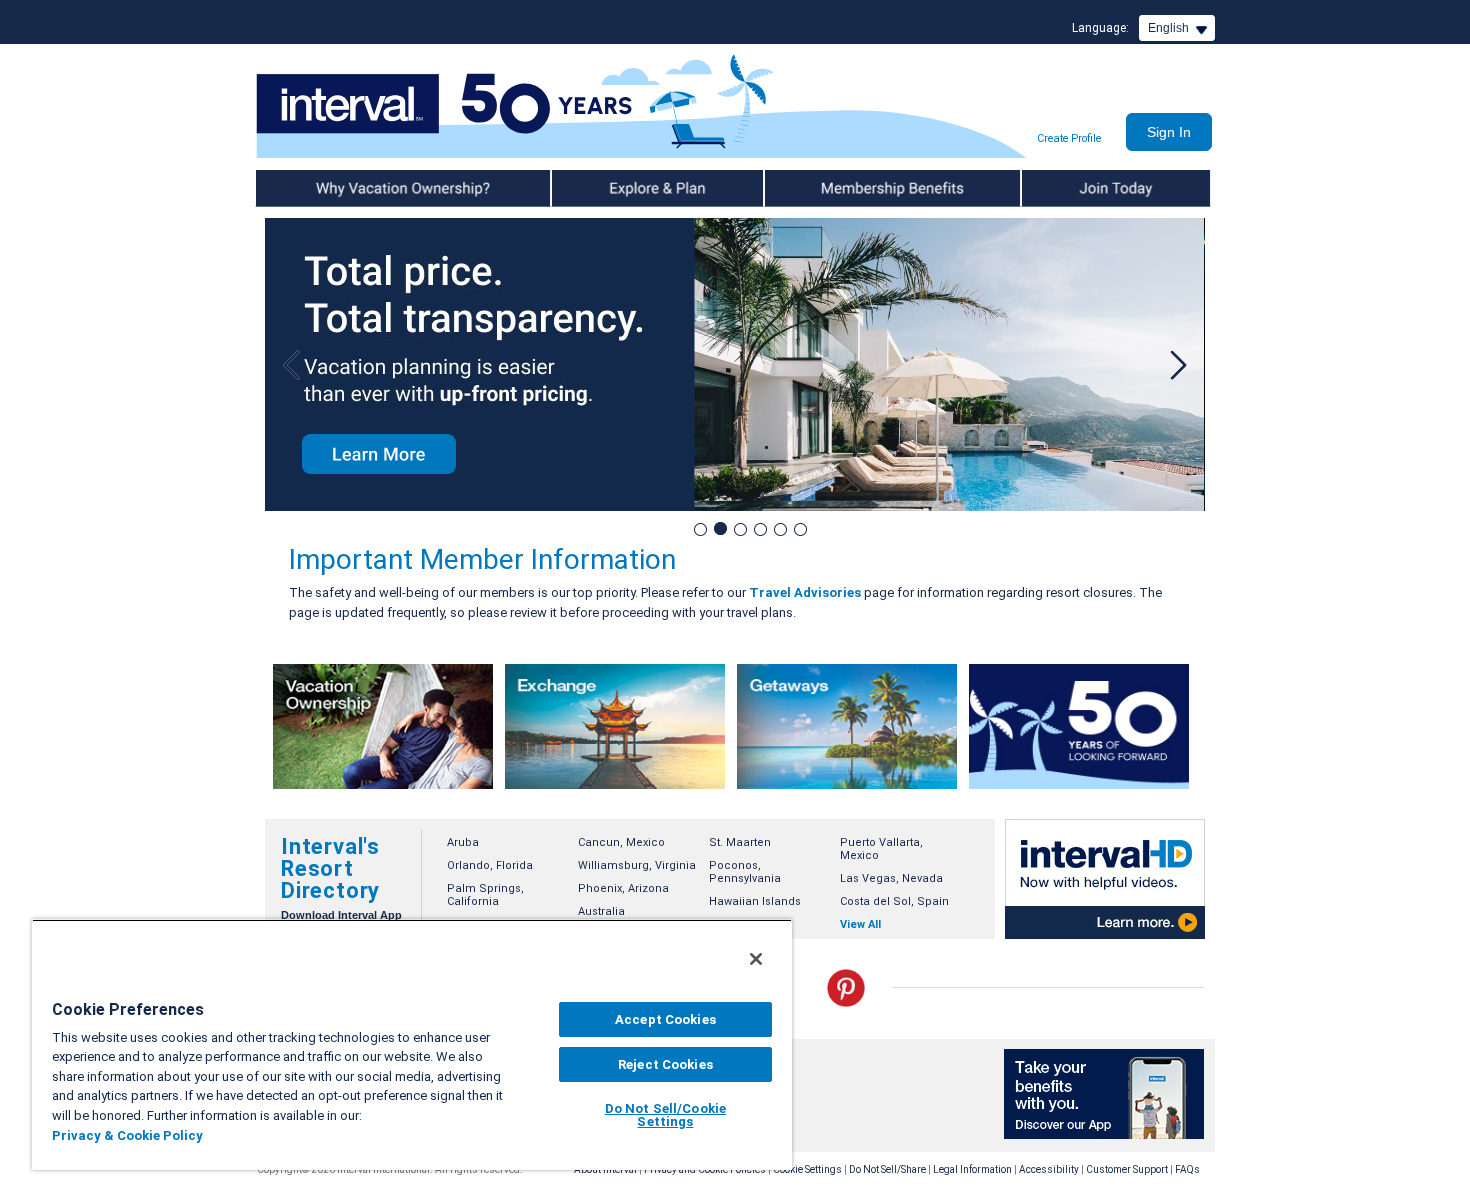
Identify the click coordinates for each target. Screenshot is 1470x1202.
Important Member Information (482, 559)
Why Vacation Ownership (327, 188)
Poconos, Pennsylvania (745, 872)
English (1168, 28)
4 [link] (759, 528)
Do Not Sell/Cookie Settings (665, 1115)
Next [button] (1175, 365)
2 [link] (719, 528)
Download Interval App (341, 915)
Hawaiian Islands (755, 901)
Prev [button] (295, 365)
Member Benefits (814, 188)
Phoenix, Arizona (623, 888)
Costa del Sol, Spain (894, 901)
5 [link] (779, 528)
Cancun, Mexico (621, 842)
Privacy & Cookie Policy (127, 1135)
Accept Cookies (665, 1019)
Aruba (463, 842)
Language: (1100, 28)
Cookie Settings (807, 1169)
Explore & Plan (592, 188)
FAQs (1187, 1169)
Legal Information (972, 1169)
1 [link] (699, 528)
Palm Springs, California (485, 895)
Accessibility (1049, 1169)
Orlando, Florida (490, 865)
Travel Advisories (805, 592)
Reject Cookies (665, 1064)
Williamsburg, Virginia (637, 865)
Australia (601, 911)
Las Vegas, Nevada (891, 878)
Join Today (1053, 188)
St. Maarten (740, 842)
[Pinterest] (846, 1003)
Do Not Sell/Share (887, 1169)
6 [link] (799, 528)
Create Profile (1069, 138)
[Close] (756, 959)
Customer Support (1127, 1169)
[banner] (383, 726)
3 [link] (739, 528)
